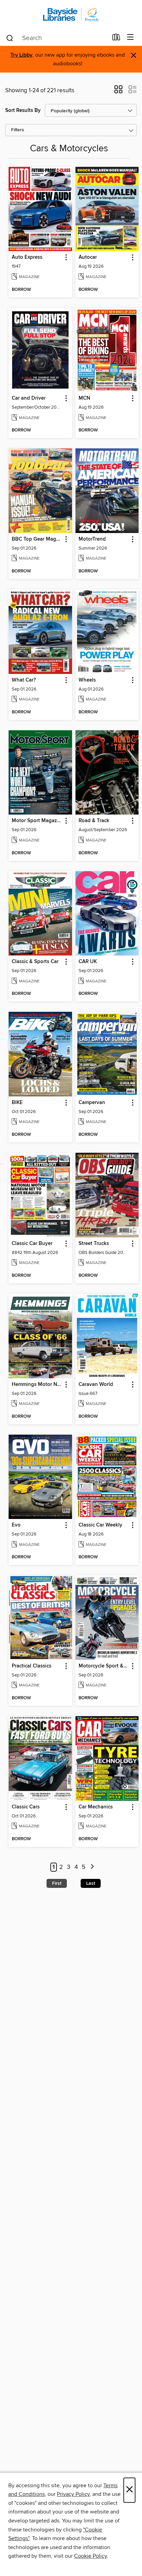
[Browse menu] (130, 37)
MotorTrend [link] (92, 539)
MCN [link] (84, 398)
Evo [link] (16, 1525)
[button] (118, 92)
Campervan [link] (92, 1103)
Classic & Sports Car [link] (35, 962)
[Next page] (92, 1867)
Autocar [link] (88, 257)
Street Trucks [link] (94, 1244)
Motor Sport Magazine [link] (37, 821)
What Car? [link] (24, 680)
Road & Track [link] (94, 821)
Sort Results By (23, 110)
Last (91, 1883)
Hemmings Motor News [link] (37, 1385)
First (57, 1883)
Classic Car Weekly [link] (100, 1525)
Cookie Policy (90, 2556)
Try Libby (21, 55)
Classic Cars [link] (26, 1807)
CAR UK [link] (88, 962)
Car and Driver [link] (29, 398)
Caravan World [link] (96, 1385)
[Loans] (116, 39)
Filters (18, 130)
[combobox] (57, 38)
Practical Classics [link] (32, 1666)
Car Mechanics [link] (96, 1807)
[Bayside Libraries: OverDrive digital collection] (71, 15)
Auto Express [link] (27, 257)
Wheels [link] (87, 680)
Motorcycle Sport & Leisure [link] (104, 1666)
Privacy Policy (73, 2494)
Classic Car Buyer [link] (32, 1244)
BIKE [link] (17, 1103)
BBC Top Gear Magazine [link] (37, 539)
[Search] (10, 38)
